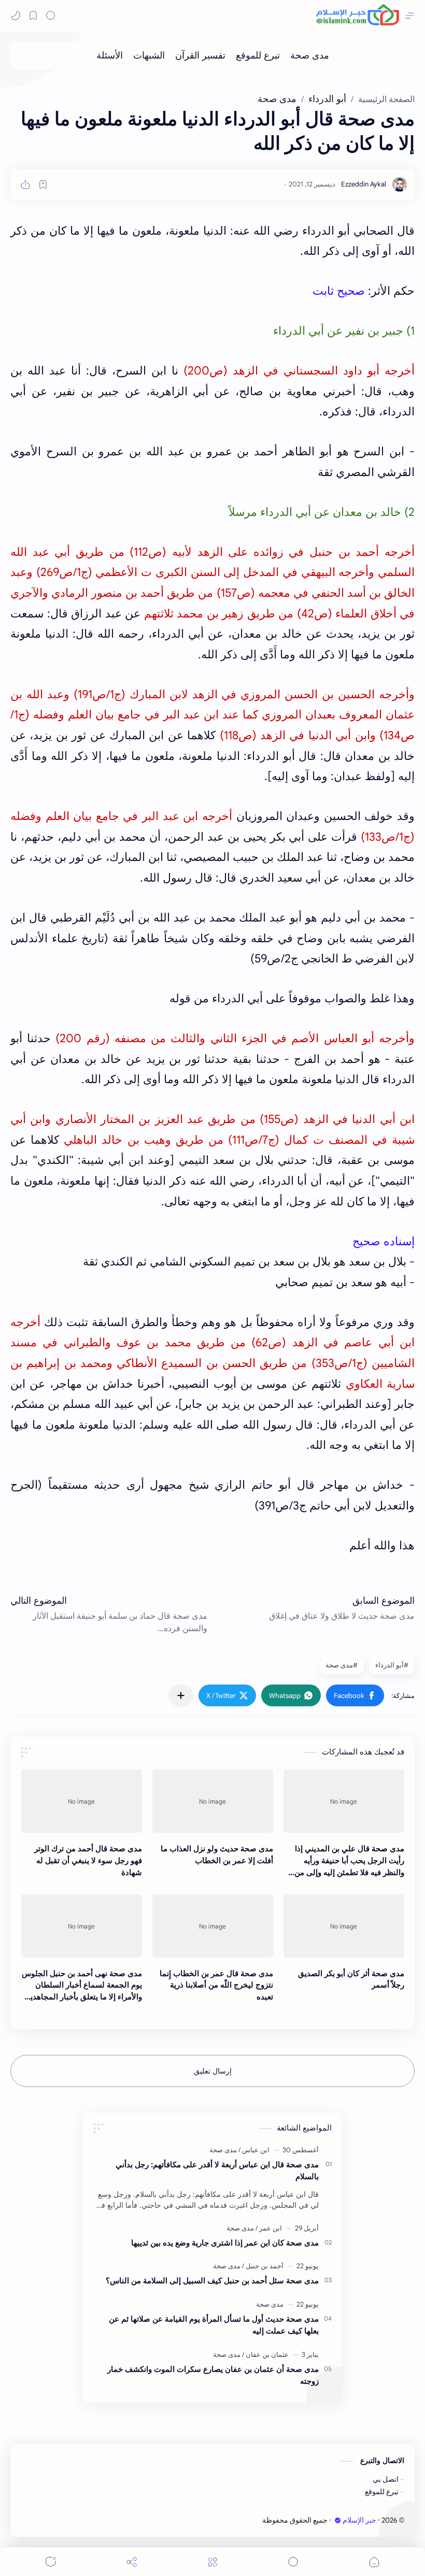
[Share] (132, 2562)
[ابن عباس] (254, 2150)
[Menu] (212, 2562)
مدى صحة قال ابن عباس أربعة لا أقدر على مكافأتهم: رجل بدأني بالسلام (217, 2170)
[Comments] (51, 2562)
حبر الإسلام (359, 2520)
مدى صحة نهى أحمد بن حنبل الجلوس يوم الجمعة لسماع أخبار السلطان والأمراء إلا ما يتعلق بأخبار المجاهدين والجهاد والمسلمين (82, 1986)
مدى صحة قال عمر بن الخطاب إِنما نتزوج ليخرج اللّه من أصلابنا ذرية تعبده (216, 1985)
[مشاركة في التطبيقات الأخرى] (181, 1695)
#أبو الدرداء (392, 1665)
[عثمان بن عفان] (265, 2355)
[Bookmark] (33, 16)
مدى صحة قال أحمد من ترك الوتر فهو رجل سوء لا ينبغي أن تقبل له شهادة (88, 1860)
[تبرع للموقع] (258, 55)
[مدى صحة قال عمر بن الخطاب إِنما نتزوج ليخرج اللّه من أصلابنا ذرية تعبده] (213, 1926)
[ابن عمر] (269, 2228)
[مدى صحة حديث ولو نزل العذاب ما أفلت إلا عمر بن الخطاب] (213, 1801)
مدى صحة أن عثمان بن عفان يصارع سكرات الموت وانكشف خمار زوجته (213, 2375)
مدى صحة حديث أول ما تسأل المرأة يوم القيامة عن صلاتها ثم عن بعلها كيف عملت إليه (214, 2325)
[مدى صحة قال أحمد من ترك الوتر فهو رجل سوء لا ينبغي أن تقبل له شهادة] (82, 1801)
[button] (355, 1695)
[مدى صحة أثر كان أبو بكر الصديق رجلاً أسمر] (344, 1926)
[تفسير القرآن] (200, 55)
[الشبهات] (149, 55)
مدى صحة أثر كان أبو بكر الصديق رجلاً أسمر (351, 1979)
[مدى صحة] (310, 55)
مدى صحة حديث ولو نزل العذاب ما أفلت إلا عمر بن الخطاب (217, 1854)
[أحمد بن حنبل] (263, 2266)
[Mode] (16, 16)
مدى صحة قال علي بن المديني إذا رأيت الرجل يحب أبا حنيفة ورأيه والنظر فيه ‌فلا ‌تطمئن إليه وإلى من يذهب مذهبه (349, 1861)
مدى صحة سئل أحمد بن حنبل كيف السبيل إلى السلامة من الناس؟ (212, 2280)
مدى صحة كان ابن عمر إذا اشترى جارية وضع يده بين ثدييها (225, 2243)
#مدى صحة (342, 1665)
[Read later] (43, 184)
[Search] (51, 16)
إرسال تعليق (213, 2071)
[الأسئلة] (110, 55)
